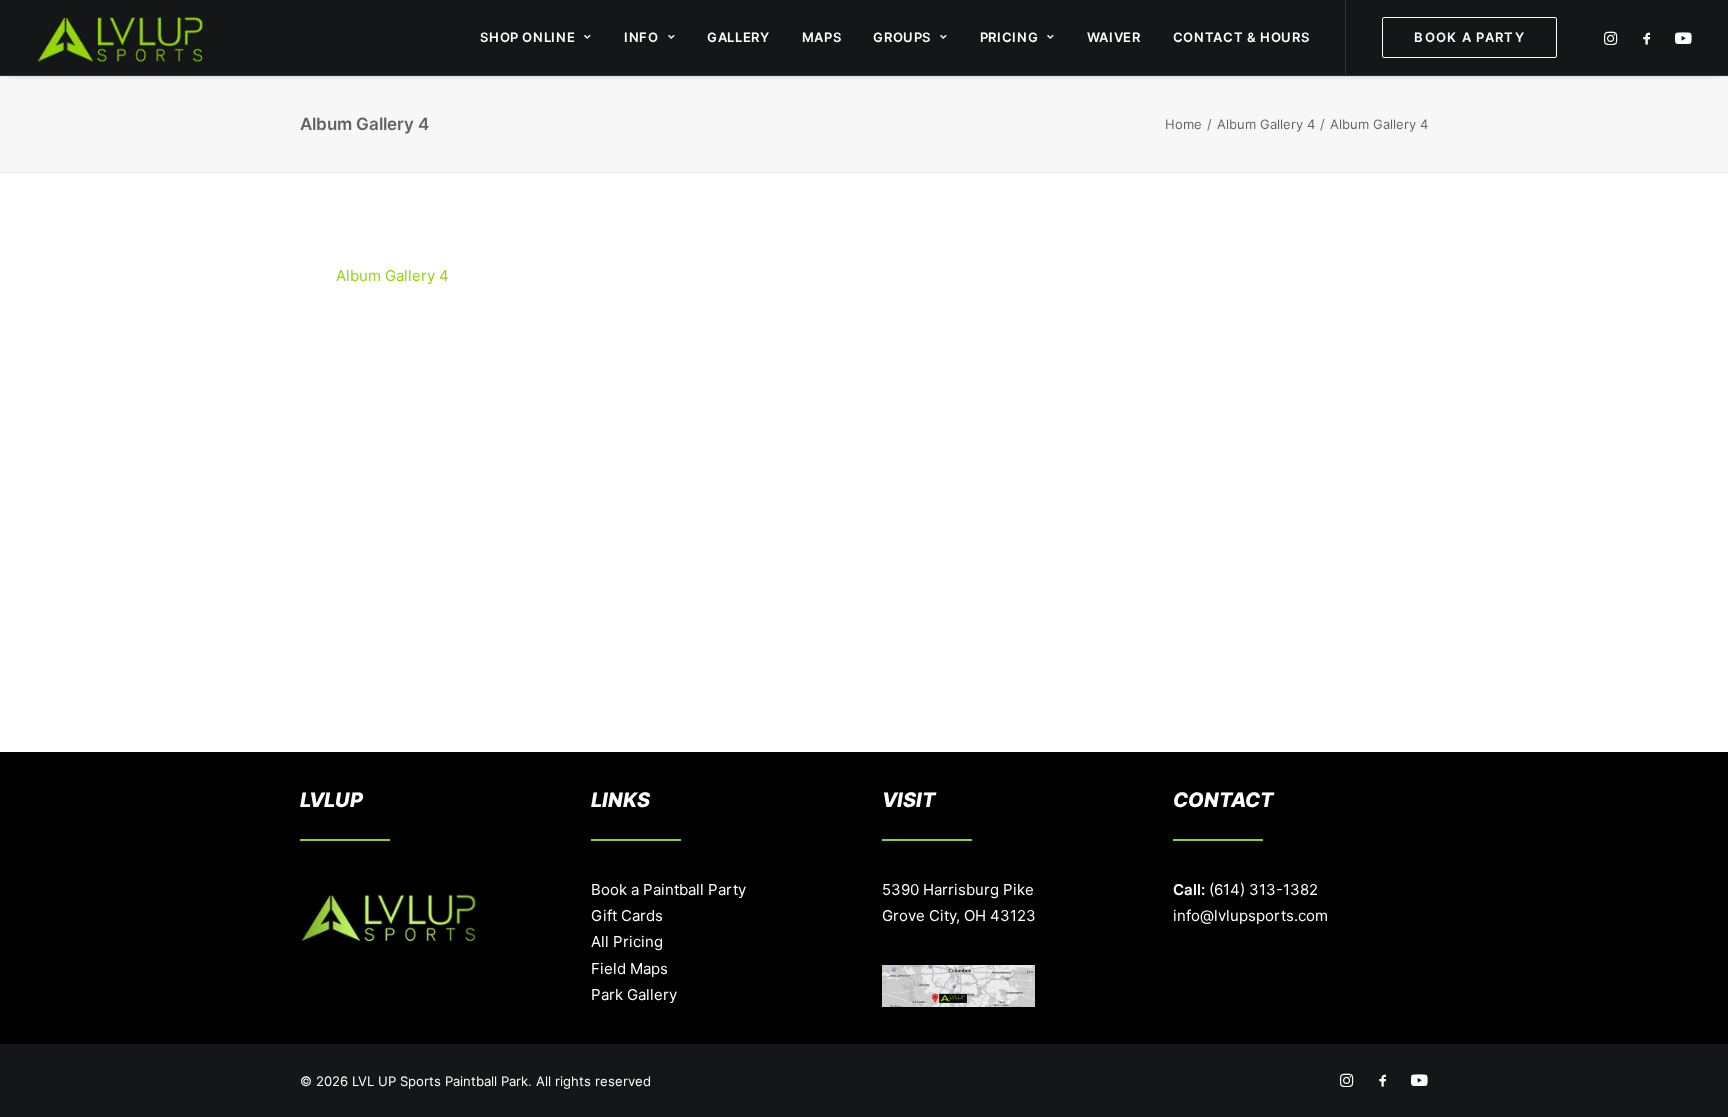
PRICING (1009, 37)
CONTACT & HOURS (1241, 37)
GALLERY (738, 37)
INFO (641, 37)
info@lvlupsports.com (1250, 915)
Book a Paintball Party (668, 889)
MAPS (822, 37)
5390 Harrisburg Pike (958, 889)
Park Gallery (634, 994)
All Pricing (627, 941)
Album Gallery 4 (1266, 124)
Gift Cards (627, 915)
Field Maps (629, 968)
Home (1183, 124)
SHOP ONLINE (527, 37)
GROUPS (902, 37)
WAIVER (1114, 37)
